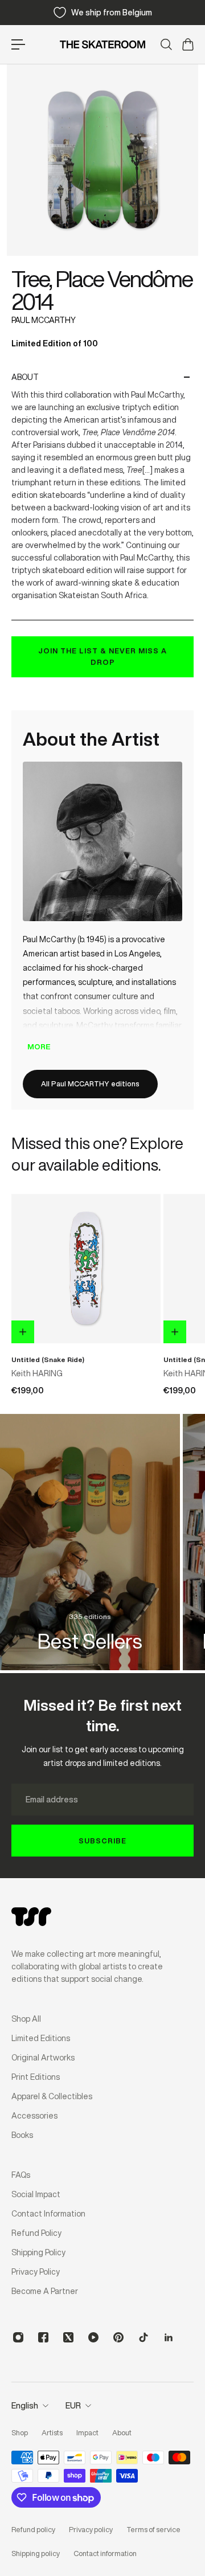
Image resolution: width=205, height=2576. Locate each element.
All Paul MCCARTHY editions (90, 1084)
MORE (39, 1047)
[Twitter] (68, 2337)
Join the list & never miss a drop (102, 657)
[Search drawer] (166, 44)
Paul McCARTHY (44, 320)
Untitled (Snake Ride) (48, 1359)
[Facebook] (43, 2337)
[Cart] (187, 44)
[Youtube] (93, 2337)
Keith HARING (37, 1373)
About (25, 377)
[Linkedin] (169, 2337)
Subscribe (102, 1841)
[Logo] (102, 44)
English (25, 2406)
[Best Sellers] (90, 1542)
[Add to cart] (23, 1332)
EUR (73, 2406)
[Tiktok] (143, 2337)
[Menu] (18, 44)
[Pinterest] (118, 2337)
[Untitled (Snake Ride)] (86, 1269)
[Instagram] (18, 2337)
